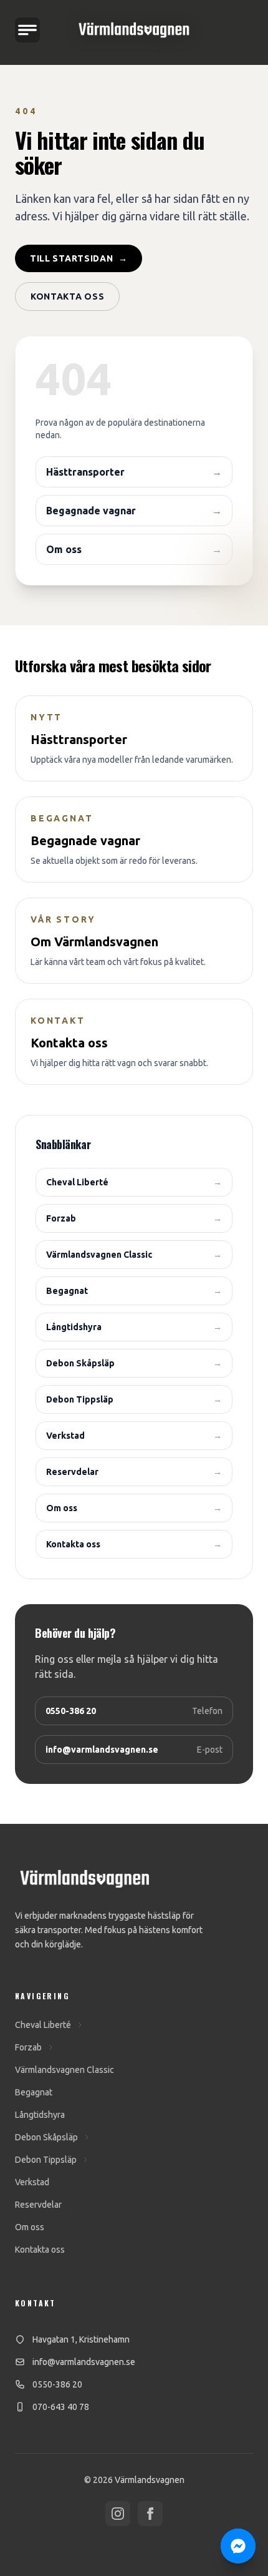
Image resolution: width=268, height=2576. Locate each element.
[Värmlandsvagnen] (134, 30)
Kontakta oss (67, 296)
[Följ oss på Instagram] (118, 2514)
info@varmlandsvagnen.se (84, 2362)
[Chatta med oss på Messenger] (238, 2546)
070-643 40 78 (61, 2407)
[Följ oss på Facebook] (150, 2514)
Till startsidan (79, 258)
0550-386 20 (57, 2384)
